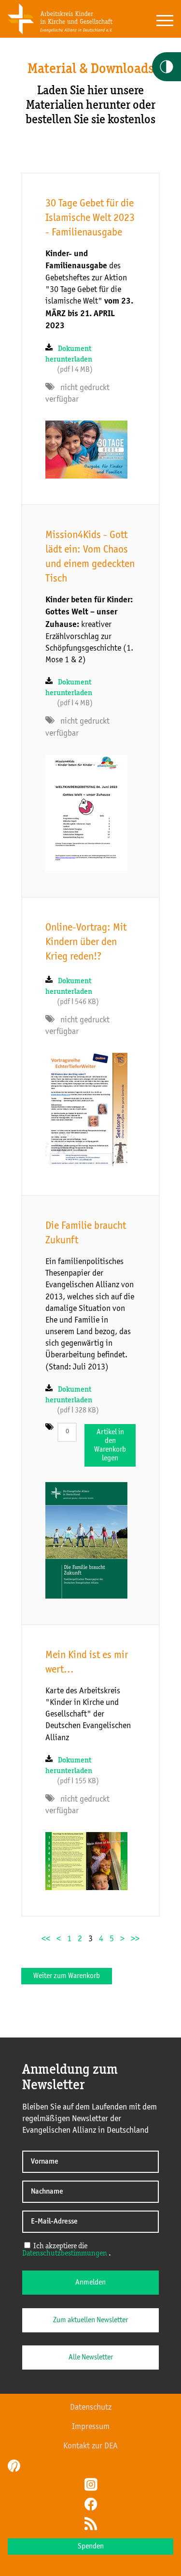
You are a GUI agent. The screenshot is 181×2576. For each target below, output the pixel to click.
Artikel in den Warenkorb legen (110, 1445)
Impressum (91, 2427)
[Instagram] (91, 2486)
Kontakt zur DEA (90, 2446)
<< (46, 1939)
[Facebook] (91, 2505)
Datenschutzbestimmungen (65, 2254)
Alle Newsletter (91, 2358)
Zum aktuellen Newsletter (90, 2320)
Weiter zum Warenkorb (67, 1976)
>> (135, 1939)
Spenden (91, 2547)
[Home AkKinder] (60, 32)
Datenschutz (91, 2407)
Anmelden (90, 2283)
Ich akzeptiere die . (67, 2250)
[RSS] (91, 2525)
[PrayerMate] (13, 2466)
